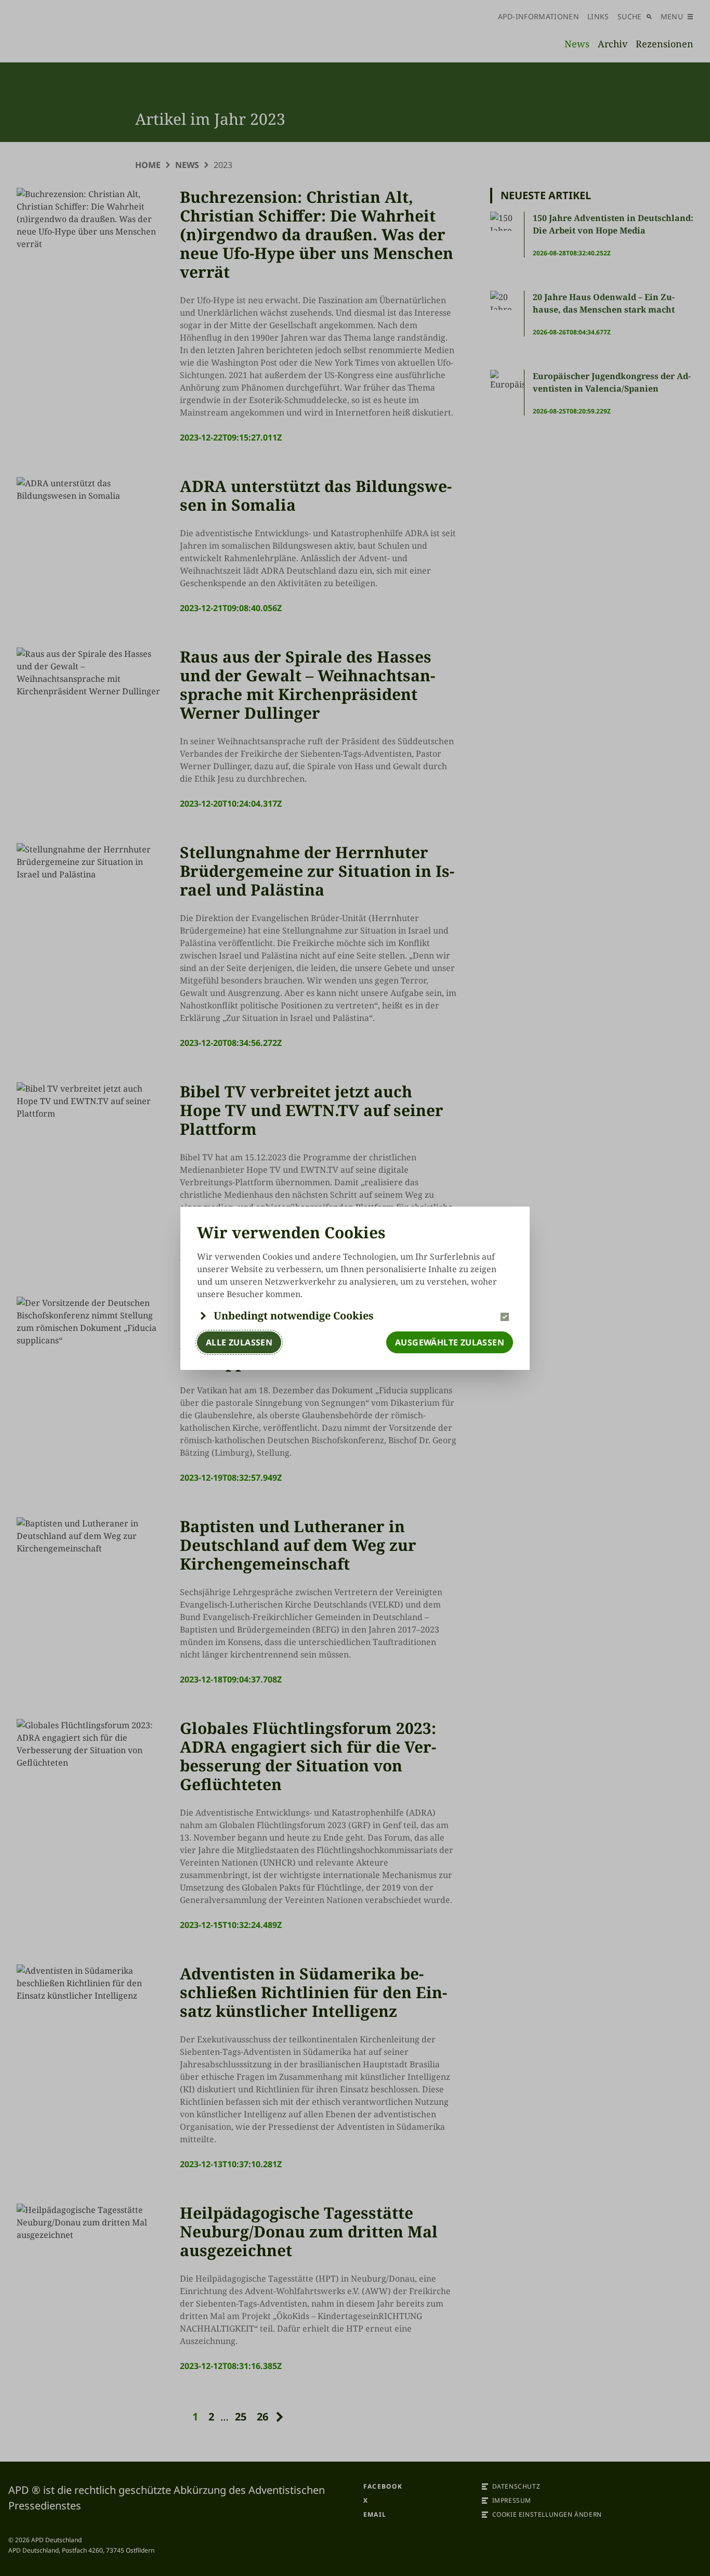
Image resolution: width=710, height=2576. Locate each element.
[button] (355, 1316)
